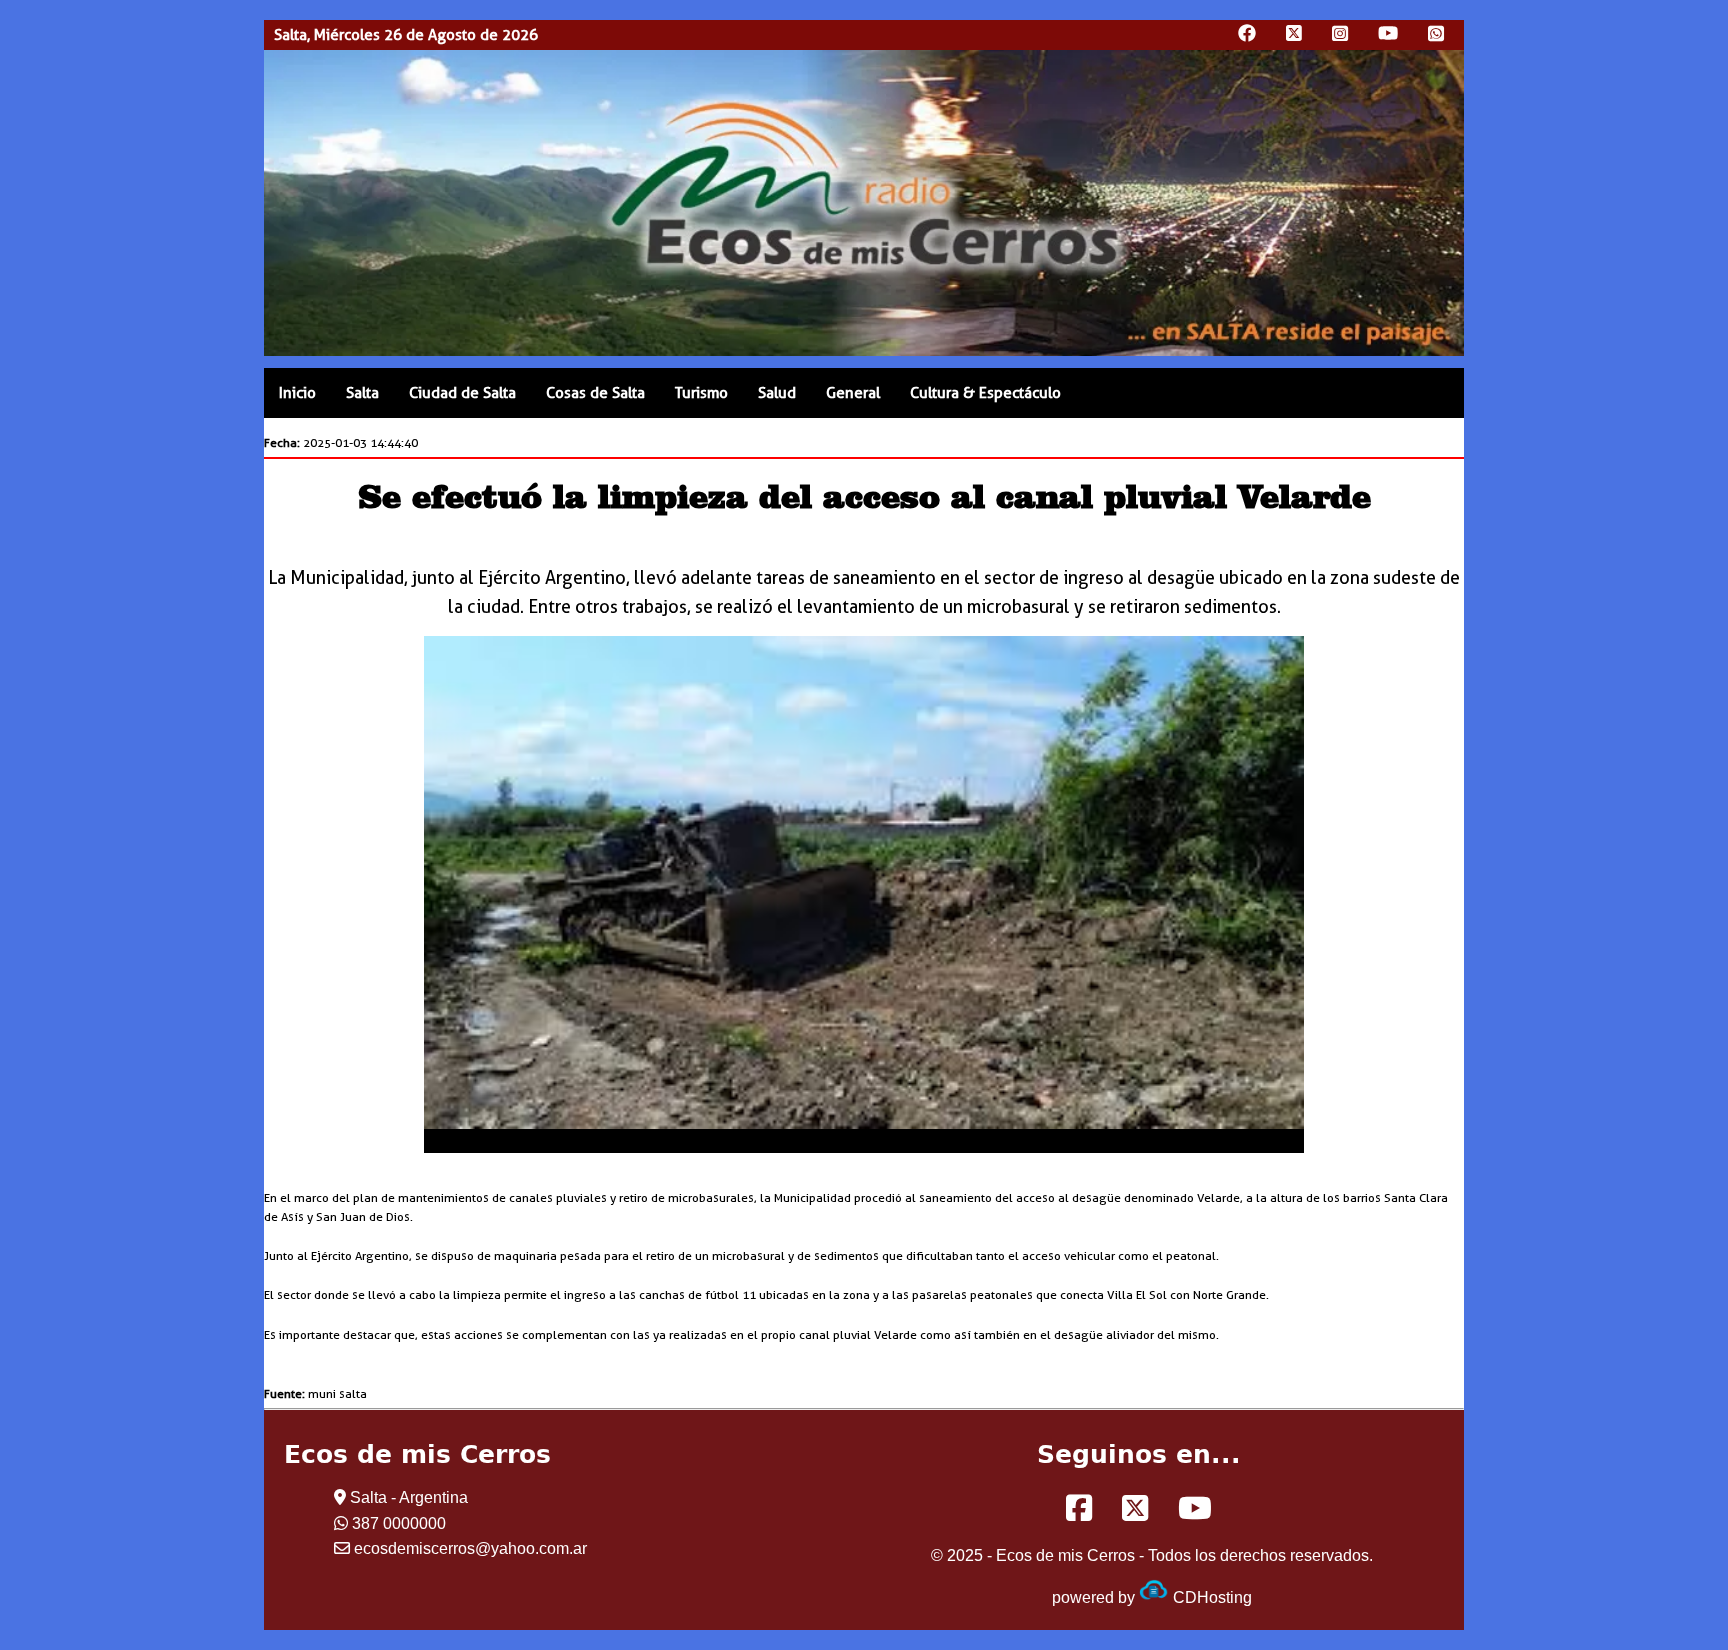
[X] (1135, 1509)
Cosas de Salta (595, 393)
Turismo (701, 393)
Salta (362, 393)
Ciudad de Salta (462, 393)
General (853, 393)
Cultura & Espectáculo (985, 393)
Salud (777, 393)
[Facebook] (1079, 1509)
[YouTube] (1195, 1509)
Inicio (297, 393)
